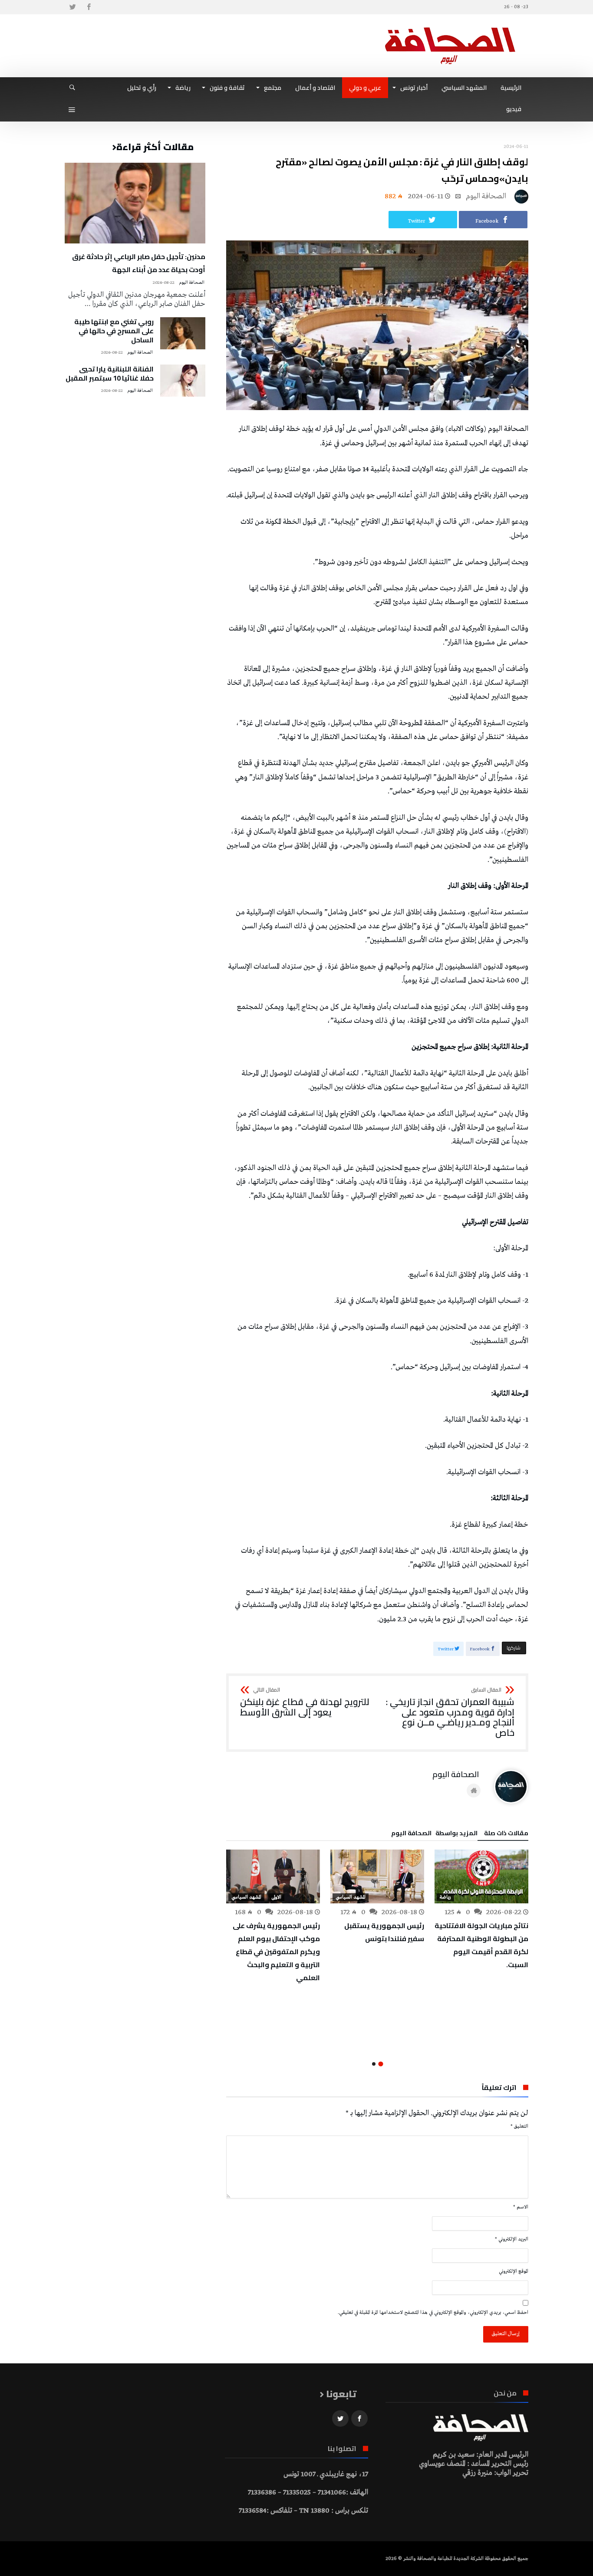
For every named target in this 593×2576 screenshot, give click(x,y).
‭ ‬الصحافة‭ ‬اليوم (487, 196)
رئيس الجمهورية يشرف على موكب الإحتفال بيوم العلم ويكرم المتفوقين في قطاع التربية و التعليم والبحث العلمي (276, 1952)
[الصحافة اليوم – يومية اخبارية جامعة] (450, 27)
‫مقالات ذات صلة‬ (506, 1834)
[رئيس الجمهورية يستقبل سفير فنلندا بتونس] (377, 1876)
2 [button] (374, 2064)
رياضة (445, 1897)
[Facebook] (89, 7)
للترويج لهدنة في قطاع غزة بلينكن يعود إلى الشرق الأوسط (305, 1702)
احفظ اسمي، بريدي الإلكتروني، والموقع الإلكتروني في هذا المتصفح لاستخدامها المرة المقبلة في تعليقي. (433, 2313)
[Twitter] (72, 7)
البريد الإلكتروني (512, 2239)
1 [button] (381, 2064)
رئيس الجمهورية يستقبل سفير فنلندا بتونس (384, 1932)
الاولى (276, 1897)
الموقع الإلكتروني (514, 2271)
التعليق (519, 2126)
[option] (481, 1910)
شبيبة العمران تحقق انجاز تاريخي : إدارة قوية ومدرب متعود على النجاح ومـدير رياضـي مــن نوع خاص (450, 1713)
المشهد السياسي (351, 1897)
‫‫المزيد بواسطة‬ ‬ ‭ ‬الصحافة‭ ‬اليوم (434, 1834)
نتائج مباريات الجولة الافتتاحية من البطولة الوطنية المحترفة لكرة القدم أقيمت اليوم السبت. (481, 1945)
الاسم (521, 2207)
